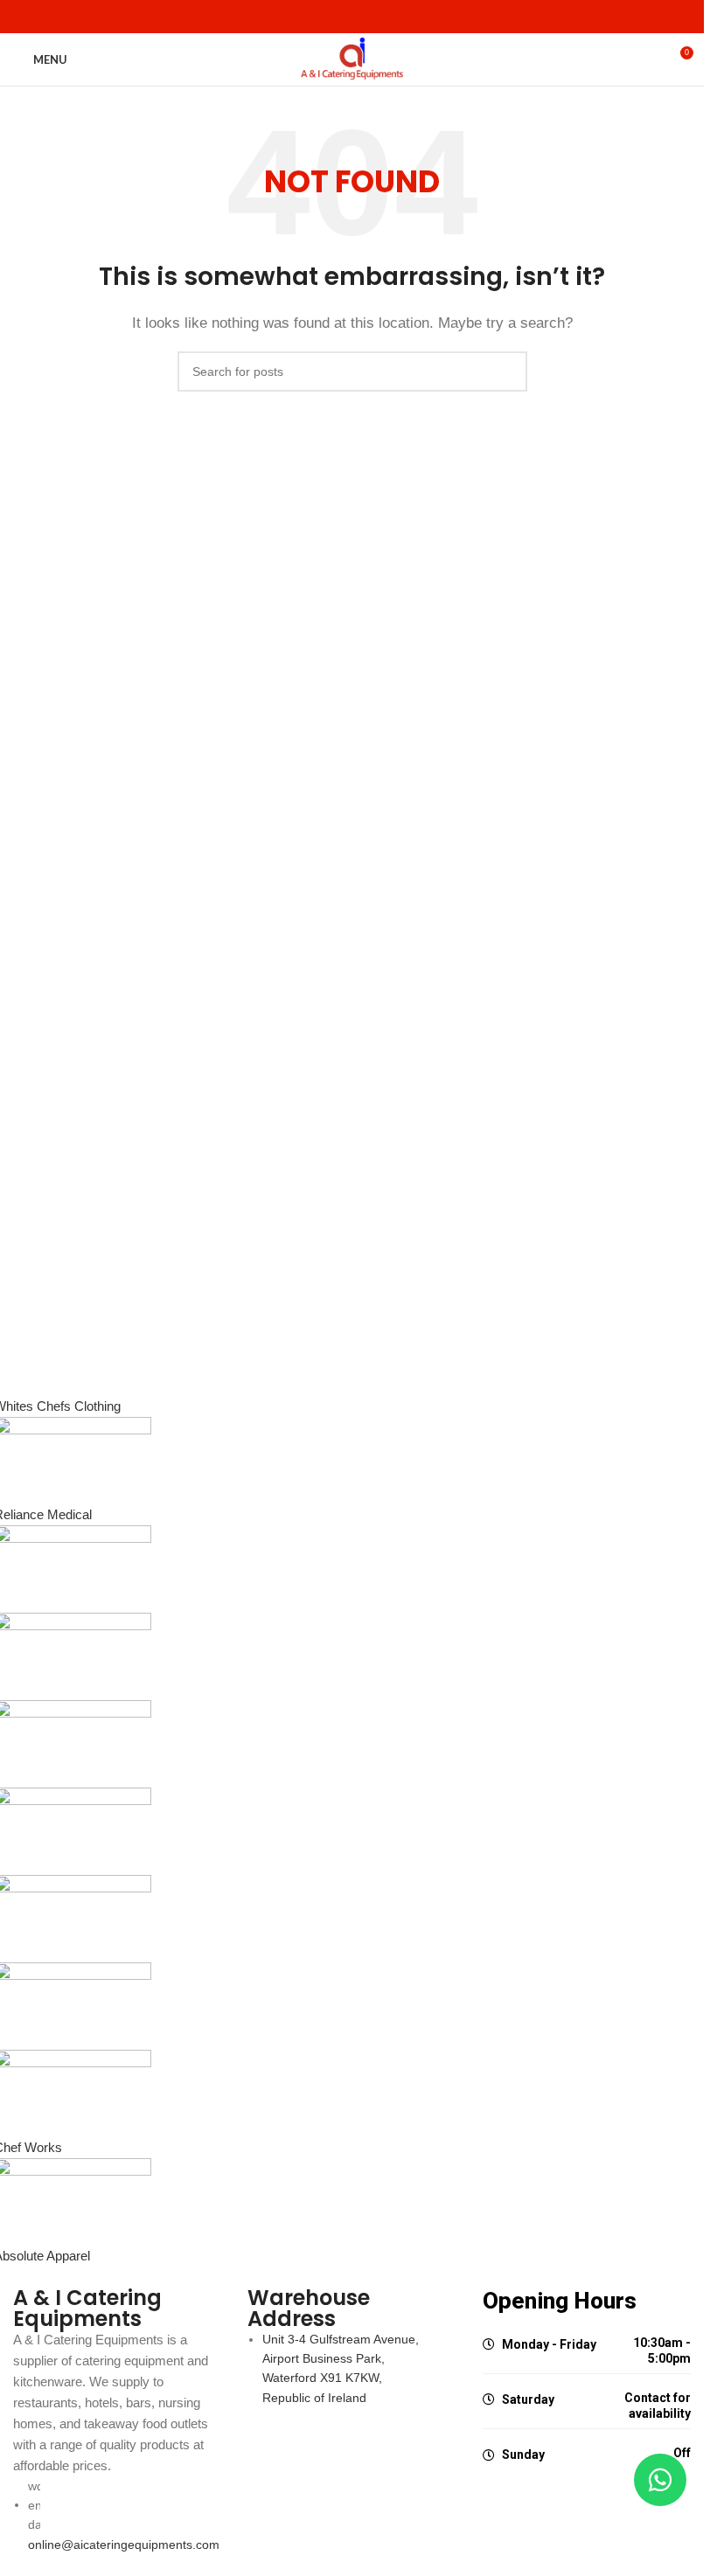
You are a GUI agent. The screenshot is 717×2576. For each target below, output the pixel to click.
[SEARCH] (507, 371)
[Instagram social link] (363, 17)
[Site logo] (352, 58)
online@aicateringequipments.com (124, 2545)
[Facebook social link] (342, 17)
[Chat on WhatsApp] (660, 2480)
